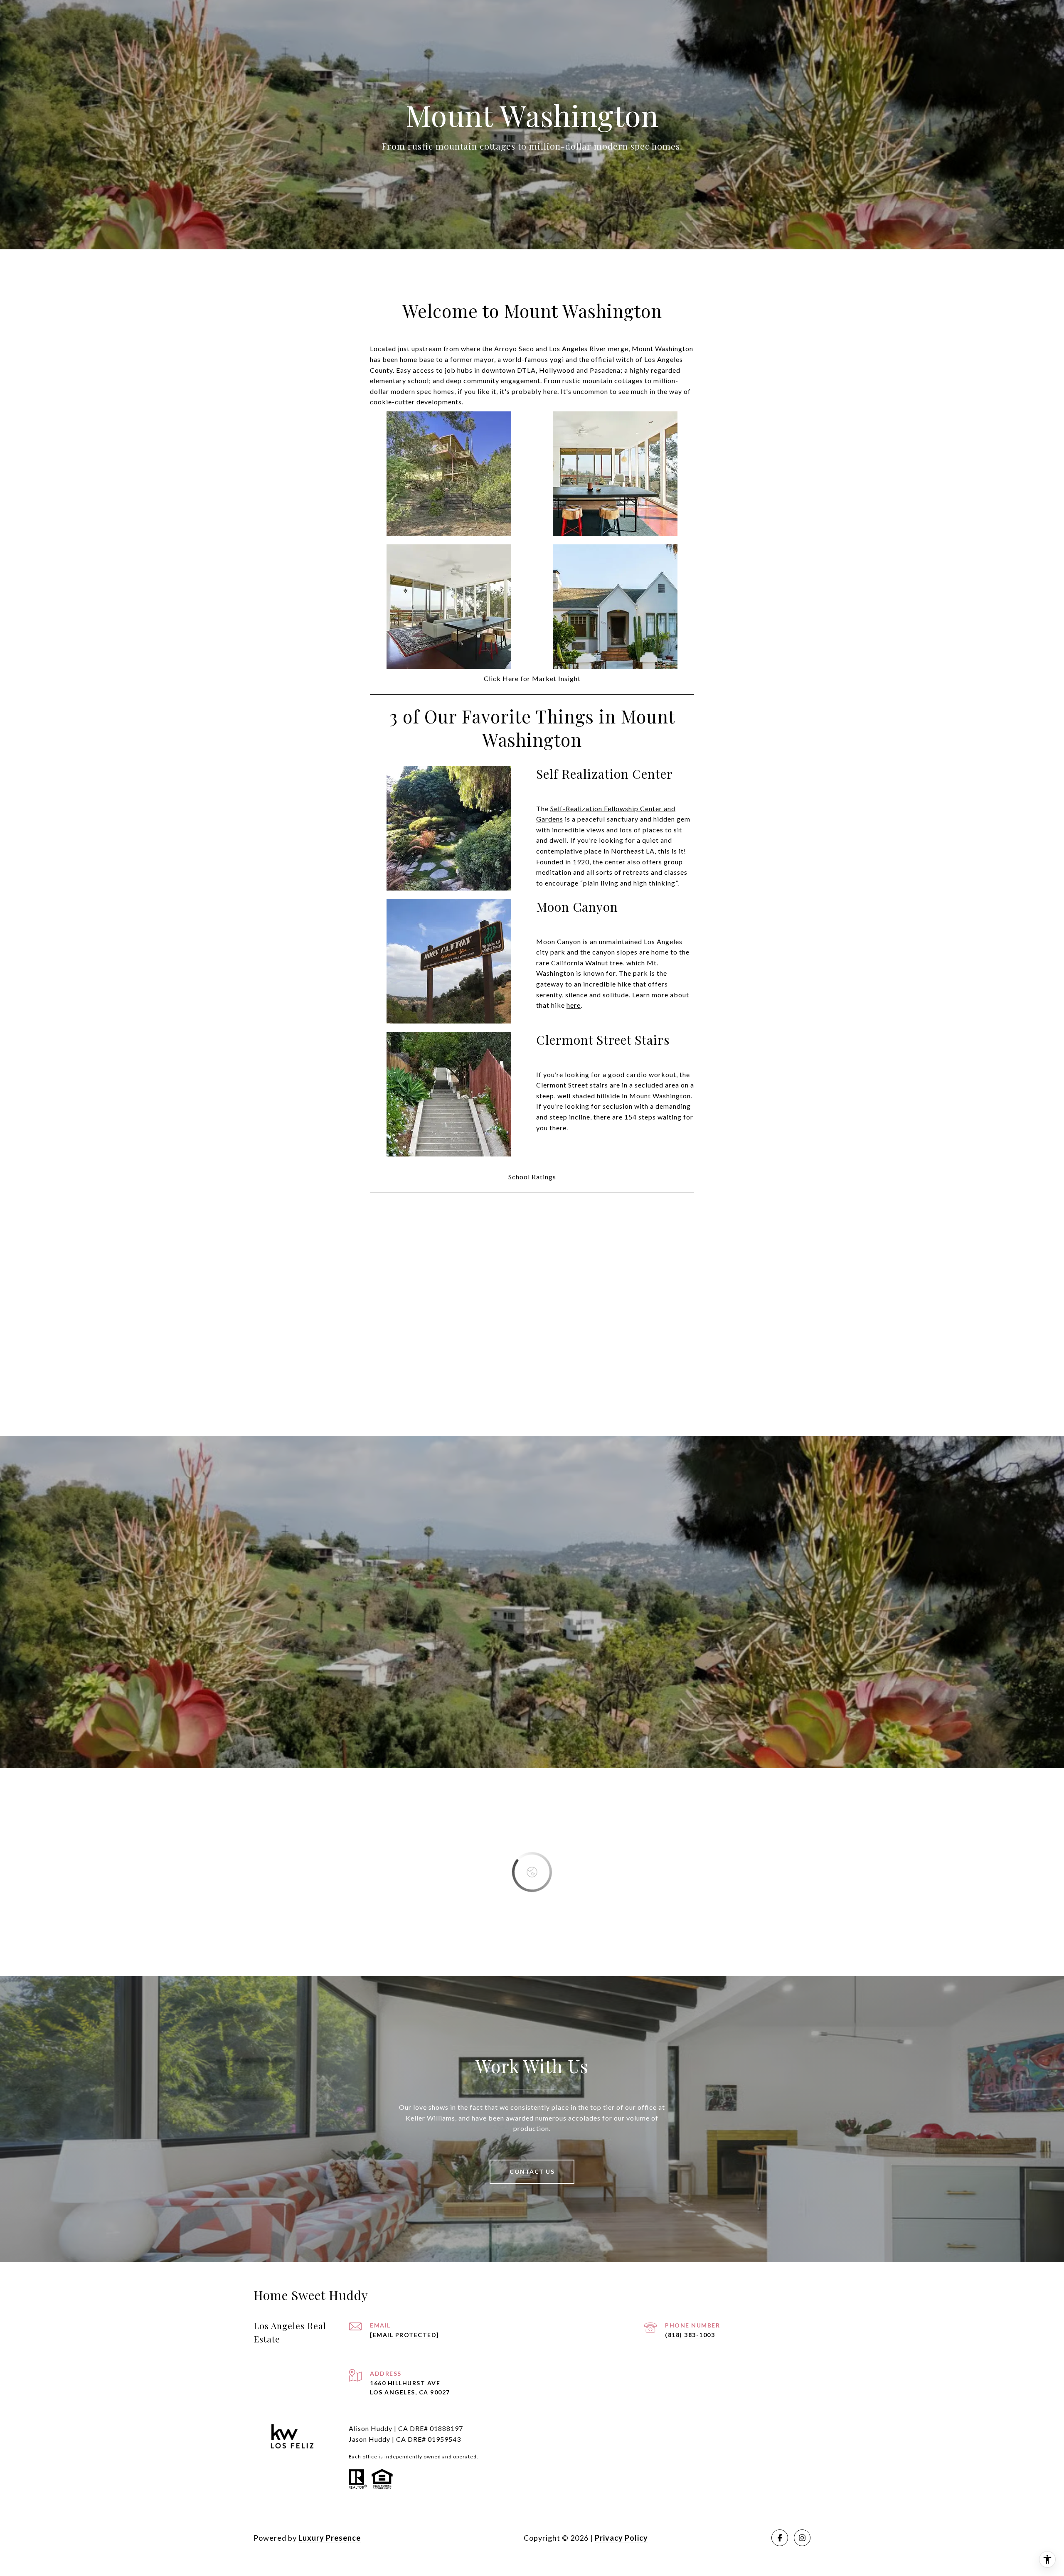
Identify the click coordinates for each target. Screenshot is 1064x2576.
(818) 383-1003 (690, 2335)
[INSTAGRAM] (802, 2538)
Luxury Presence (330, 2538)
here (574, 1005)
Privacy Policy (621, 2538)
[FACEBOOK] (780, 2538)
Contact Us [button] (532, 2171)
